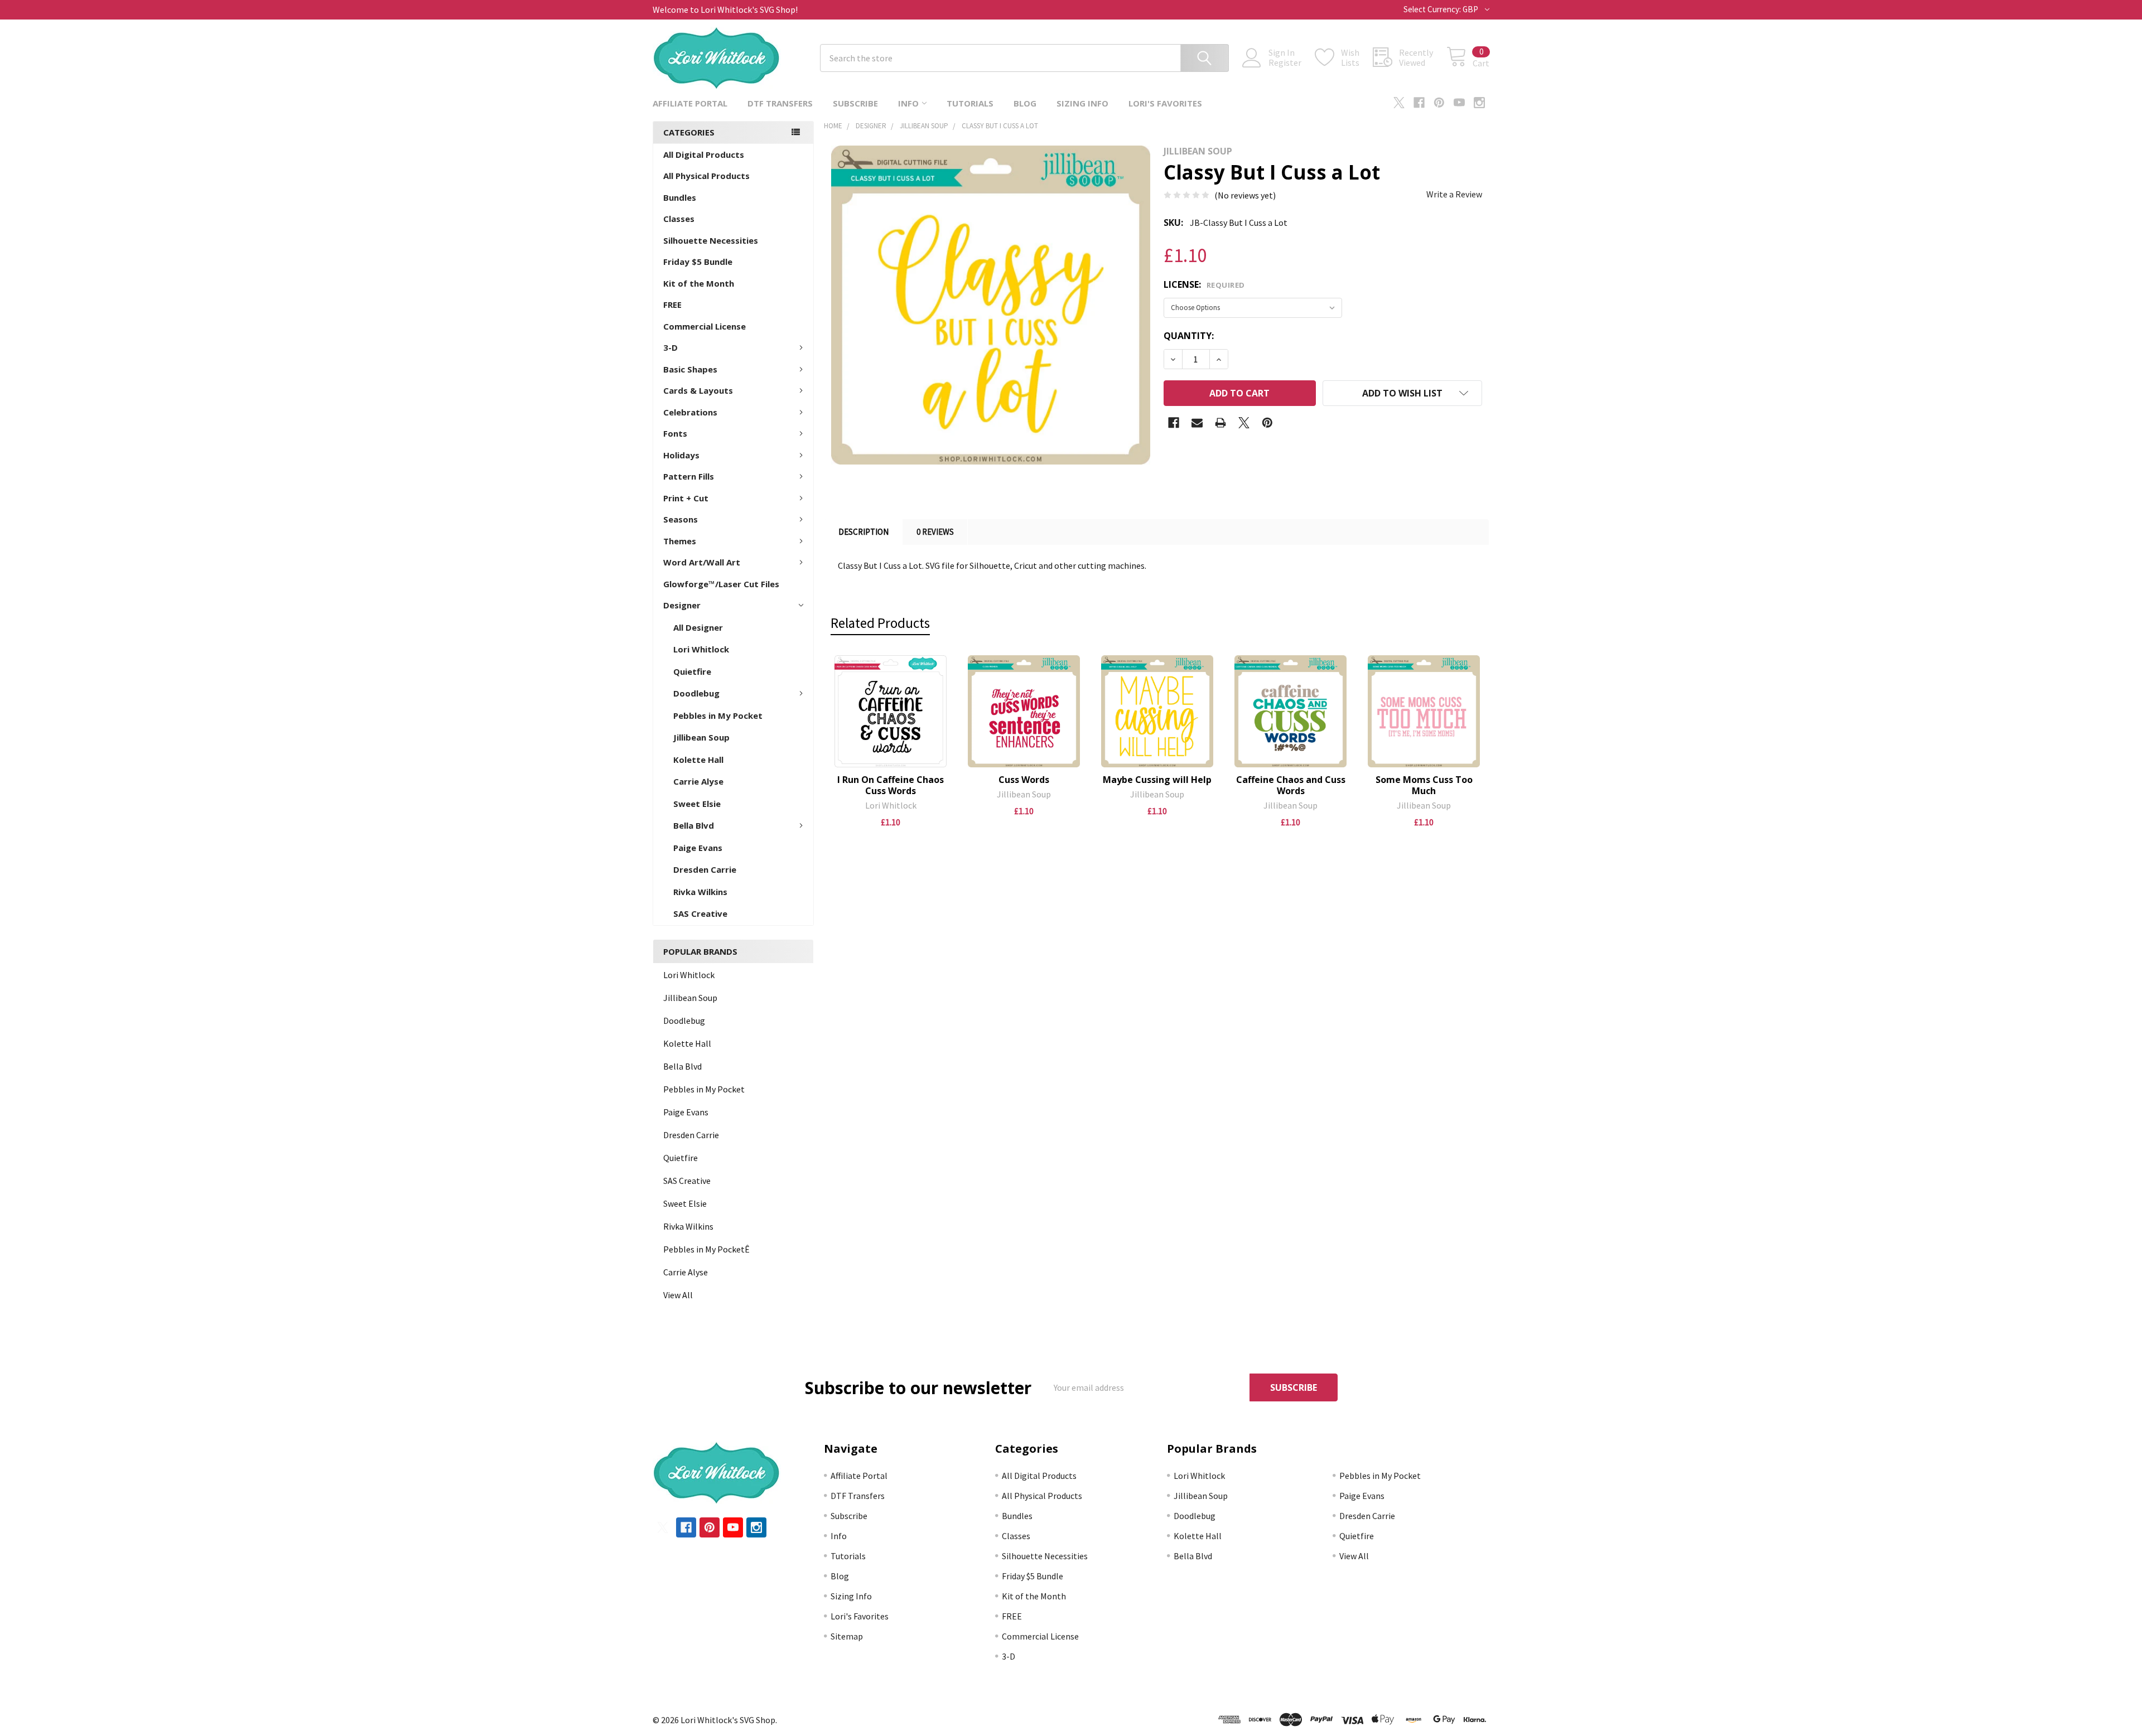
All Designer (698, 627)
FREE (672, 304)
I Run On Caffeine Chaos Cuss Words (891, 785)
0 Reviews (935, 532)
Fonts (675, 433)
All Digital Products (704, 154)
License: (1204, 284)
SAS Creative (700, 913)
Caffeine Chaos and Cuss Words (1291, 785)
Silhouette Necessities (711, 240)
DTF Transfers (780, 103)
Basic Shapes (690, 369)
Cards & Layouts (698, 390)
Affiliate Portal (690, 103)
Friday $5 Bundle (698, 262)
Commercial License (705, 326)
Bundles (680, 197)
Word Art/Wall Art (702, 562)
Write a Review (1454, 194)
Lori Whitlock (701, 649)
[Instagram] (1479, 103)
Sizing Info (1082, 103)
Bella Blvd (694, 825)
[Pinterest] (1439, 103)
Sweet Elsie (697, 804)
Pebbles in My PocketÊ (706, 1249)
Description (863, 532)
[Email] (1197, 423)
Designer (682, 605)
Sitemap (847, 1636)
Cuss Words (1024, 780)
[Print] (1220, 423)
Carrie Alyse (698, 781)
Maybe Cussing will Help (1157, 780)
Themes (680, 541)
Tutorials (970, 103)
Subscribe (855, 103)
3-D (670, 347)
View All (678, 1295)
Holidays (681, 455)
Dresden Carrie (705, 869)
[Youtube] (1459, 103)
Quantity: (1189, 336)
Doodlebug (696, 693)
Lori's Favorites (1165, 103)
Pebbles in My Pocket (718, 715)
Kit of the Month (699, 283)
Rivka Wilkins (700, 892)
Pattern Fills (689, 476)
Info (908, 103)
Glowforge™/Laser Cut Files (721, 584)
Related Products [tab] (880, 623)
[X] (1399, 103)
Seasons (681, 519)
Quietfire (692, 671)
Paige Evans (698, 848)
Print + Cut (686, 498)
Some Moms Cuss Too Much (1424, 785)
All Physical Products (706, 176)
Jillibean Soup (701, 737)
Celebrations (690, 412)
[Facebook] (1419, 103)
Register (1285, 62)
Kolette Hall (698, 760)
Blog (1025, 103)
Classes (679, 219)
